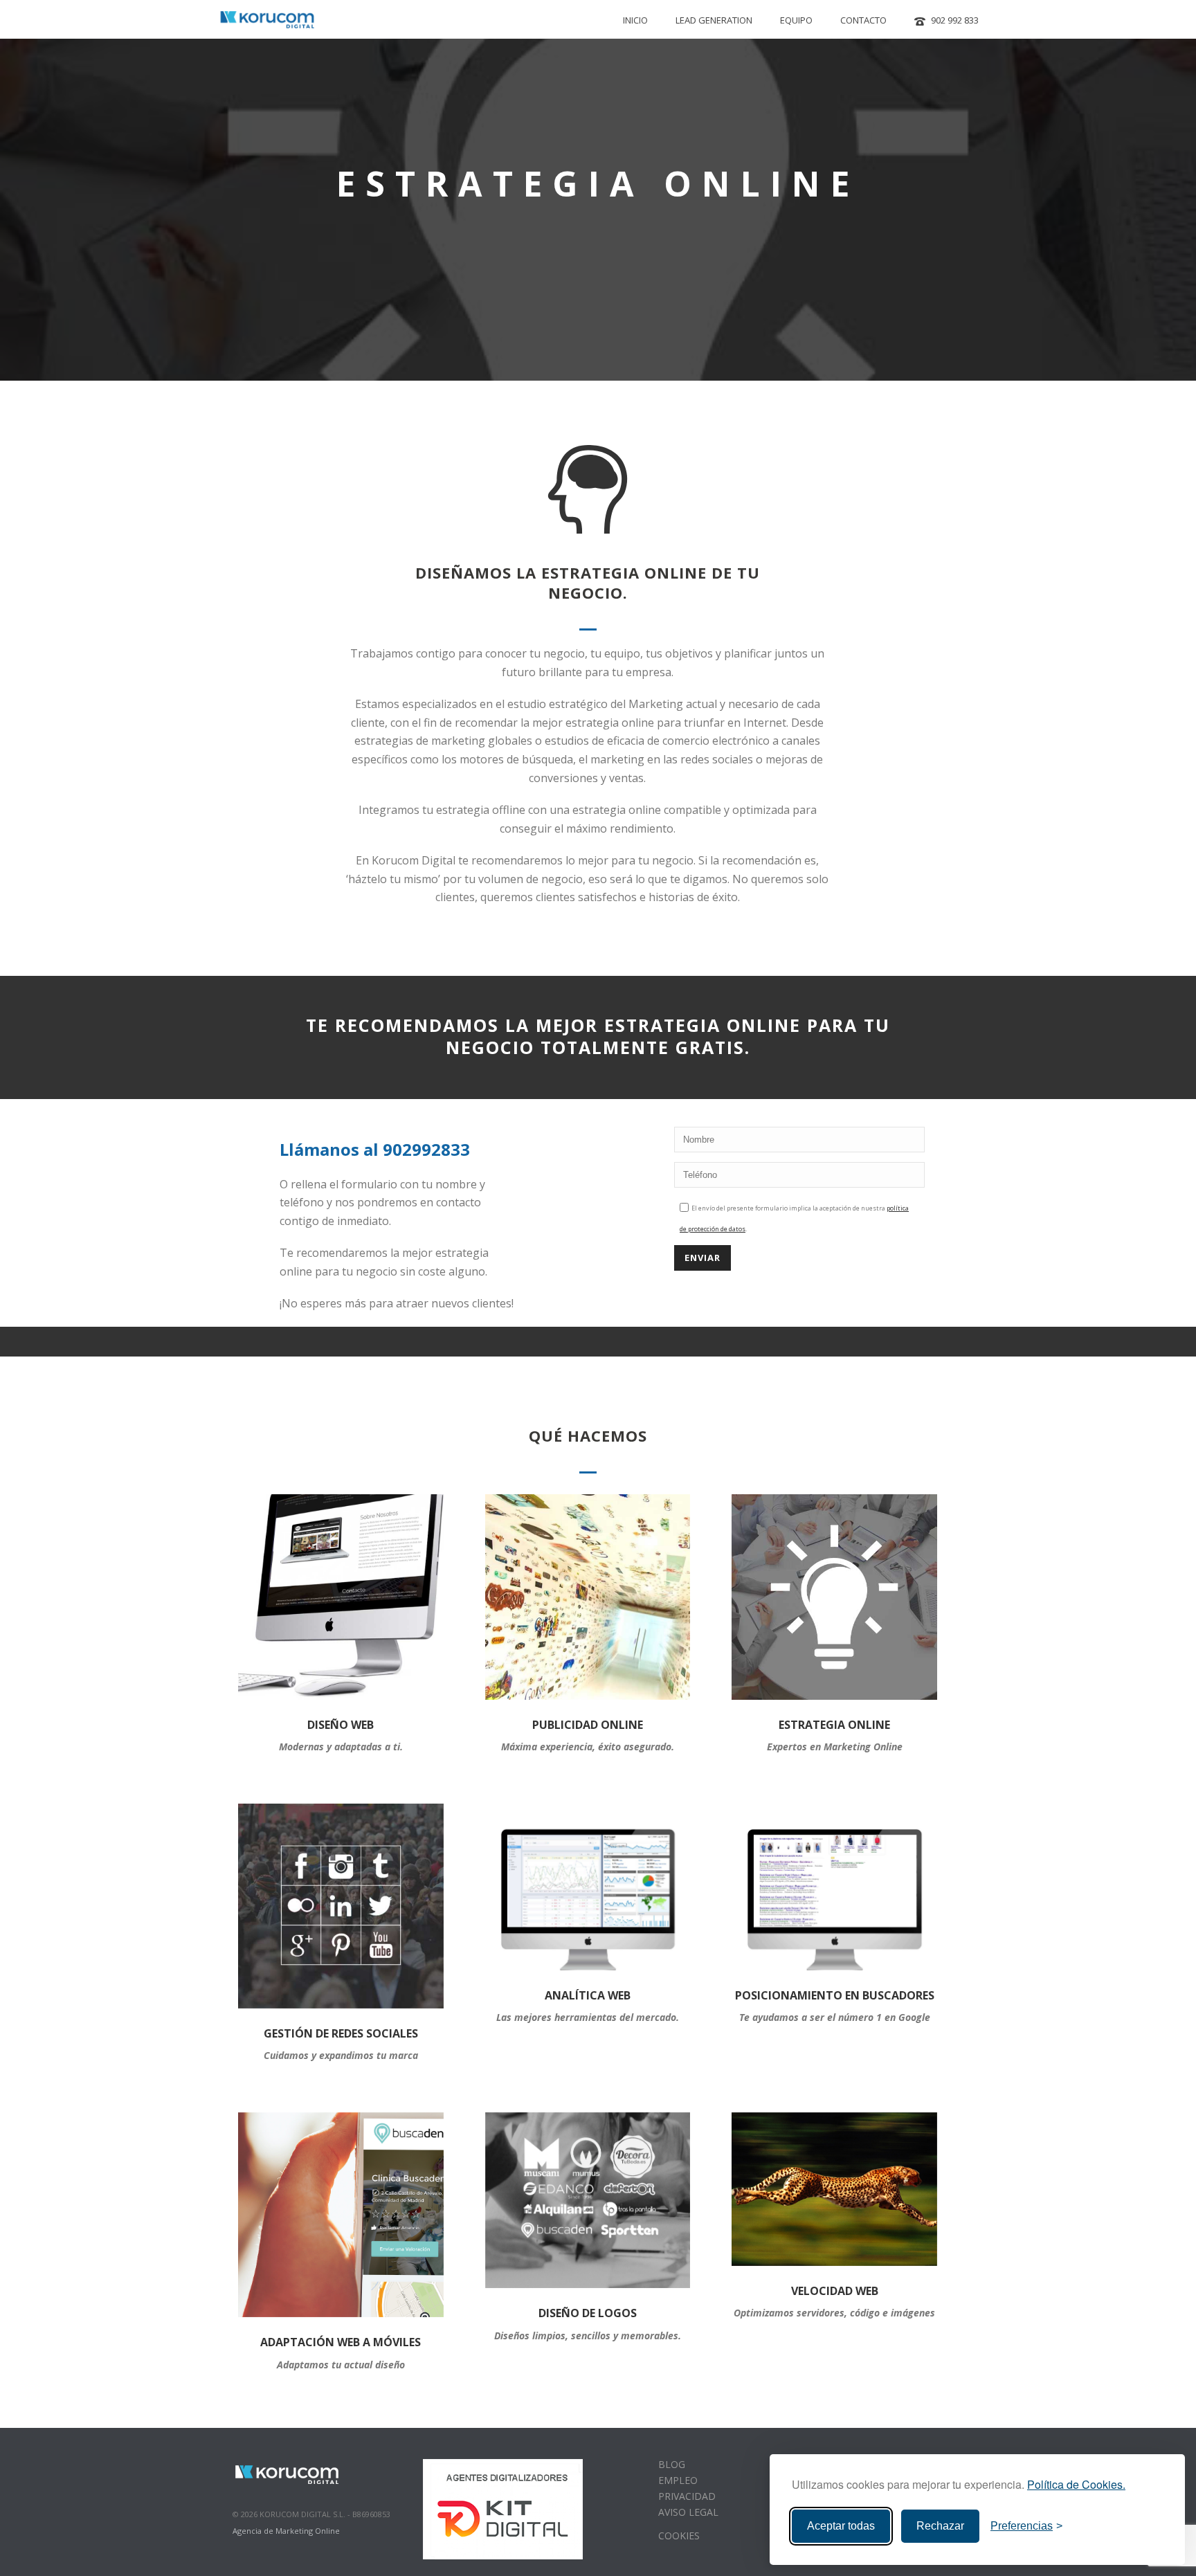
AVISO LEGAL (688, 2512)
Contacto (863, 20)
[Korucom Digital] (288, 2473)
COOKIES (679, 2536)
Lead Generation (714, 20)
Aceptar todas (841, 2526)
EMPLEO (678, 2480)
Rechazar (940, 2526)
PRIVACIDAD (687, 2496)
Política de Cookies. (1076, 2484)
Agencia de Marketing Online (286, 2531)
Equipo (796, 20)
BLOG (672, 2464)
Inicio (635, 20)
